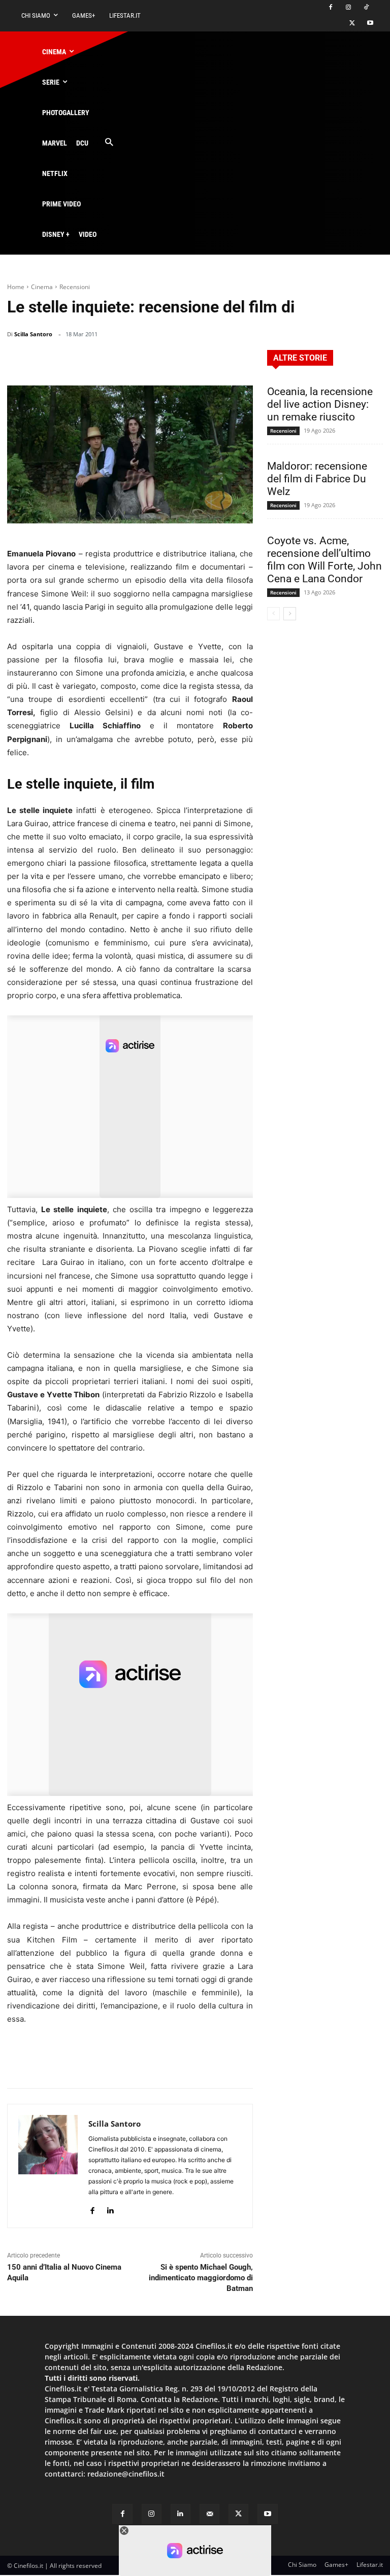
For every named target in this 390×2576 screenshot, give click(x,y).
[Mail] (209, 2514)
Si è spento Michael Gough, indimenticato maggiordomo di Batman (201, 2278)
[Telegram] (216, 360)
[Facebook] (331, 8)
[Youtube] (370, 24)
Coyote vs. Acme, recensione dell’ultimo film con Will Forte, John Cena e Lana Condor (324, 560)
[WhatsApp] (170, 360)
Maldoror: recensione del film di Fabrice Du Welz (317, 479)
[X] (352, 24)
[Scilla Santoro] (48, 2166)
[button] (109, 143)
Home (16, 287)
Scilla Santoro (33, 334)
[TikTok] (366, 8)
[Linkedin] (193, 360)
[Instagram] (348, 8)
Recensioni (75, 287)
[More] (242, 360)
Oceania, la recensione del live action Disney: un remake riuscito (320, 404)
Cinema (42, 287)
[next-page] (290, 614)
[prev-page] (273, 614)
